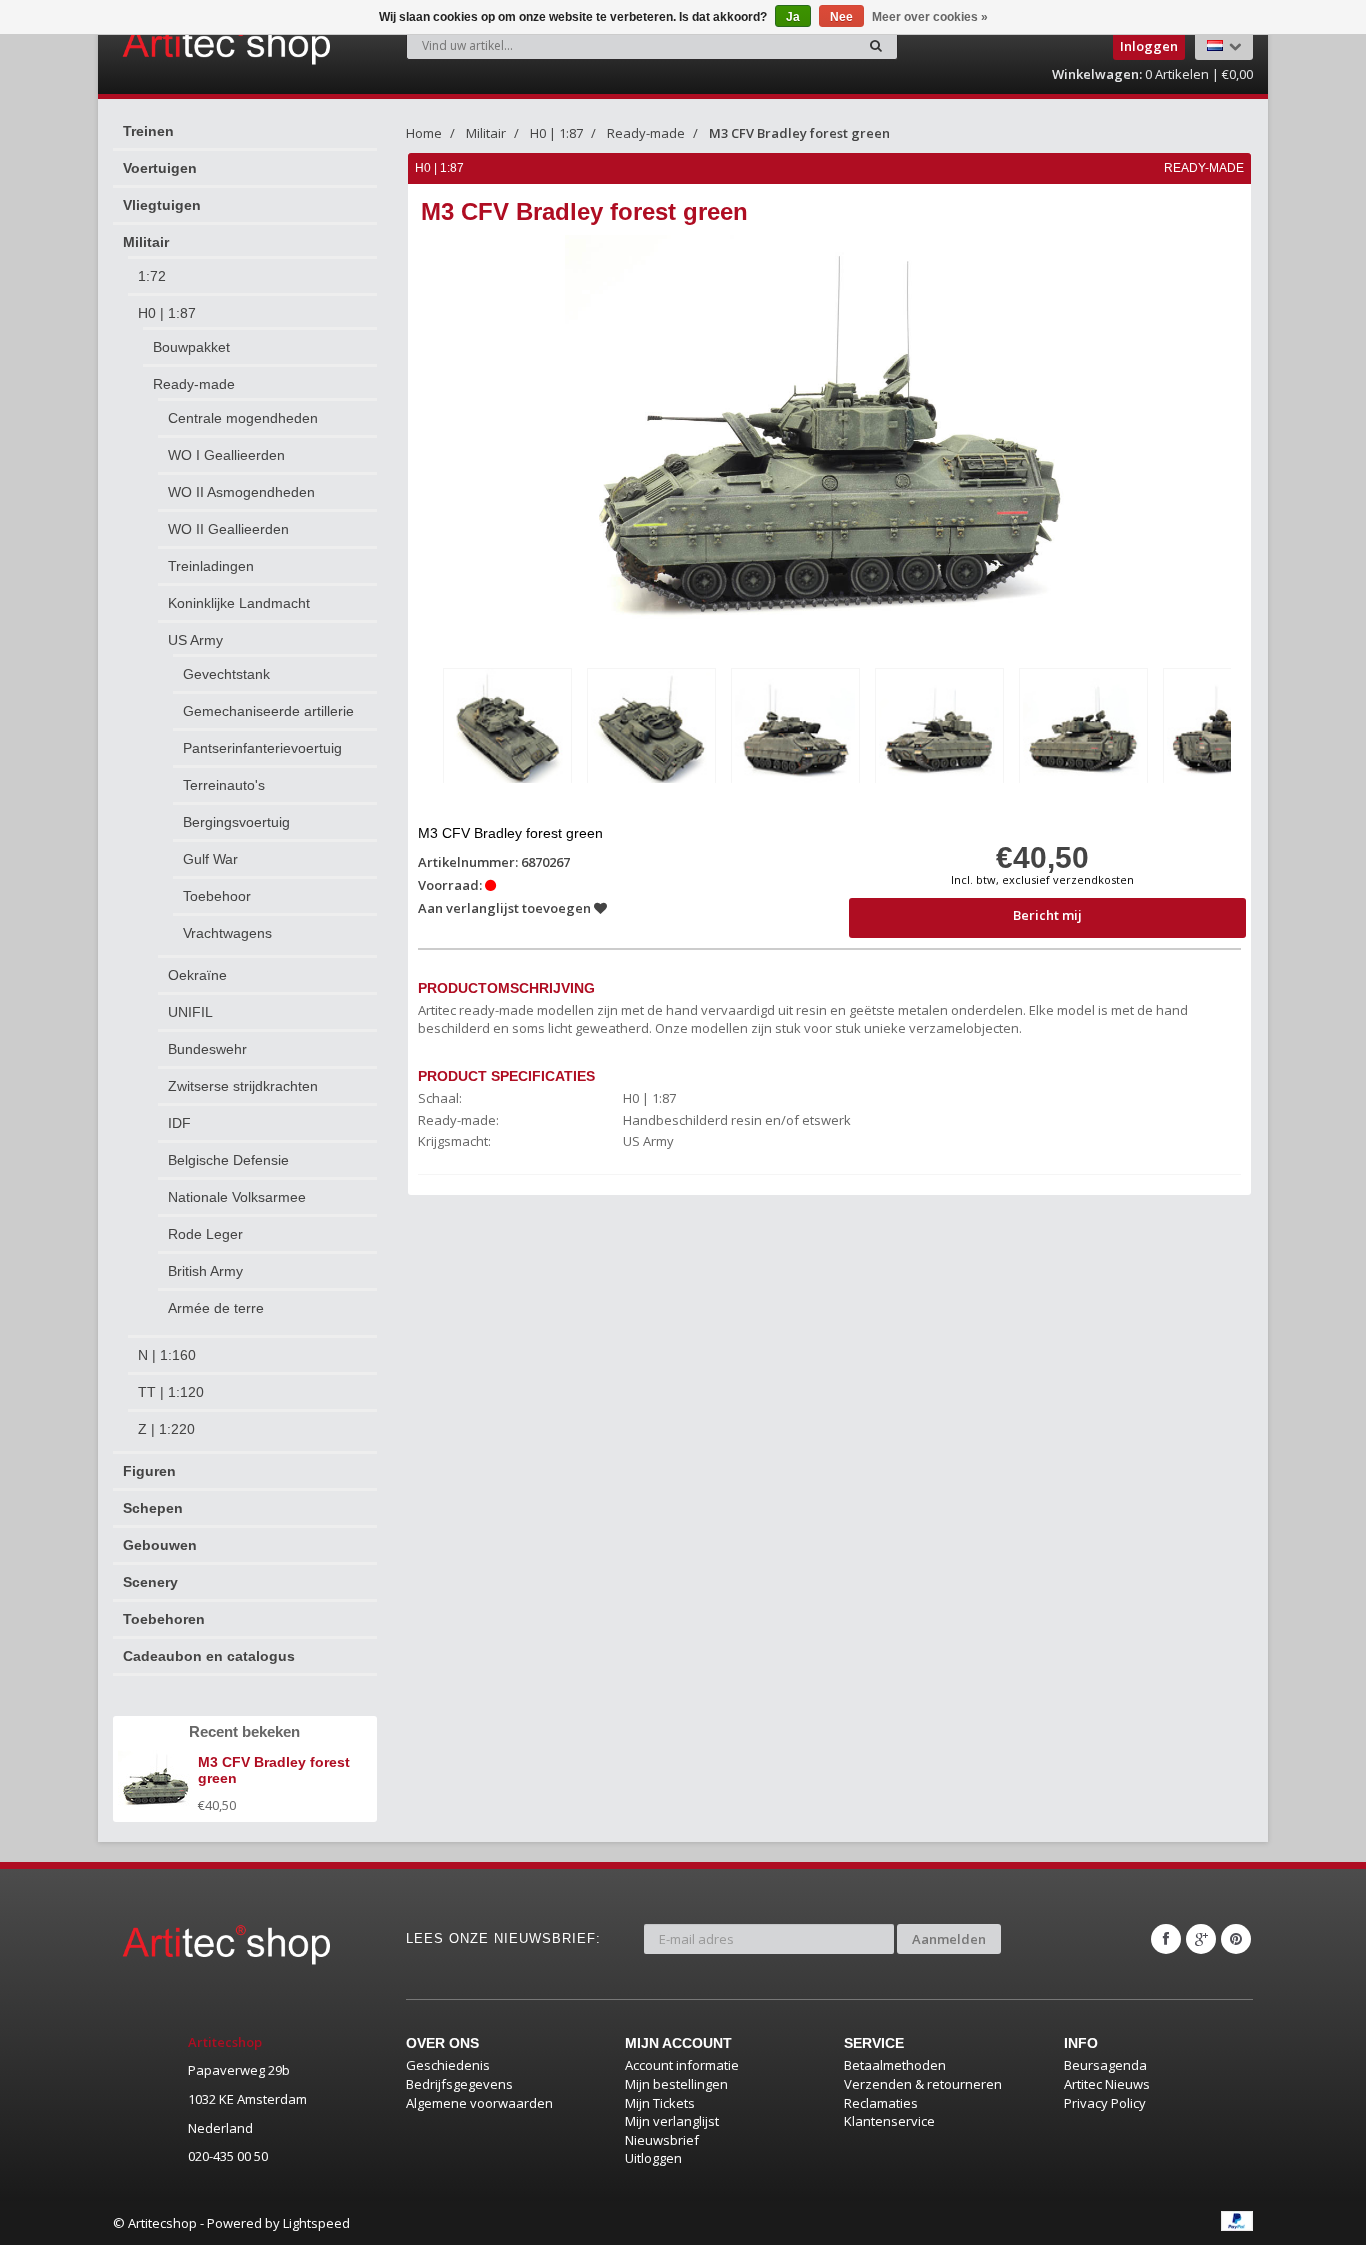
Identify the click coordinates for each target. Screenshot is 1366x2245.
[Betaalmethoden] (1237, 2221)
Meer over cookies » (930, 17)
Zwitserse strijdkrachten (243, 1086)
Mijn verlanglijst (672, 2121)
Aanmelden (949, 1939)
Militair (146, 242)
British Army (205, 1271)
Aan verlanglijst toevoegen (506, 908)
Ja (793, 17)
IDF (179, 1123)
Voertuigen (160, 168)
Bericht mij (1047, 915)
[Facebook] (1166, 1939)
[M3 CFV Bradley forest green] (507, 729)
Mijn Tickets (660, 2103)
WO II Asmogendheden (241, 492)
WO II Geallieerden (228, 529)
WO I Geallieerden (226, 455)
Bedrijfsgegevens (459, 2084)
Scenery (150, 1582)
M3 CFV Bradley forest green (799, 133)
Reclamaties (881, 2103)
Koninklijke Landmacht (239, 603)
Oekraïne (197, 975)
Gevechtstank (226, 674)
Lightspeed (316, 2223)
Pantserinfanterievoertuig (262, 748)
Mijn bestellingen (676, 2084)
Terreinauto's (224, 785)
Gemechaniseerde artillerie (268, 711)
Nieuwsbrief (662, 2140)
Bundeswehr (207, 1049)
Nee (841, 17)
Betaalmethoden (895, 2065)
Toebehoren (164, 1619)
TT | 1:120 (171, 1392)
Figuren (149, 1471)
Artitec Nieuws (1107, 2084)
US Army (195, 640)
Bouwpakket (191, 347)
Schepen (153, 1508)
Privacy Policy (1105, 2103)
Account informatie (682, 2065)
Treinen (148, 131)
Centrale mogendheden (243, 418)
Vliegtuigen (162, 205)
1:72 (152, 276)
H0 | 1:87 (167, 313)
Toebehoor (217, 896)
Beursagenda (1105, 2065)
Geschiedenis (448, 2065)
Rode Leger (205, 1234)
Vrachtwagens (227, 933)
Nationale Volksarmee (237, 1197)
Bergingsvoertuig (236, 822)
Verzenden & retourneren (923, 2084)
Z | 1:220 (166, 1429)
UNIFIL (190, 1012)
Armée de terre (216, 1308)
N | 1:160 (167, 1355)
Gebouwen (160, 1545)
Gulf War (210, 859)
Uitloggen (653, 2158)
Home (424, 133)
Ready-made (194, 384)
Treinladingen (211, 566)
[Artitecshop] (185, 44)
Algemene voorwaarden (479, 2103)
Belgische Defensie (228, 1160)
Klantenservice (889, 2121)
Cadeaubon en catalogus (209, 1656)
